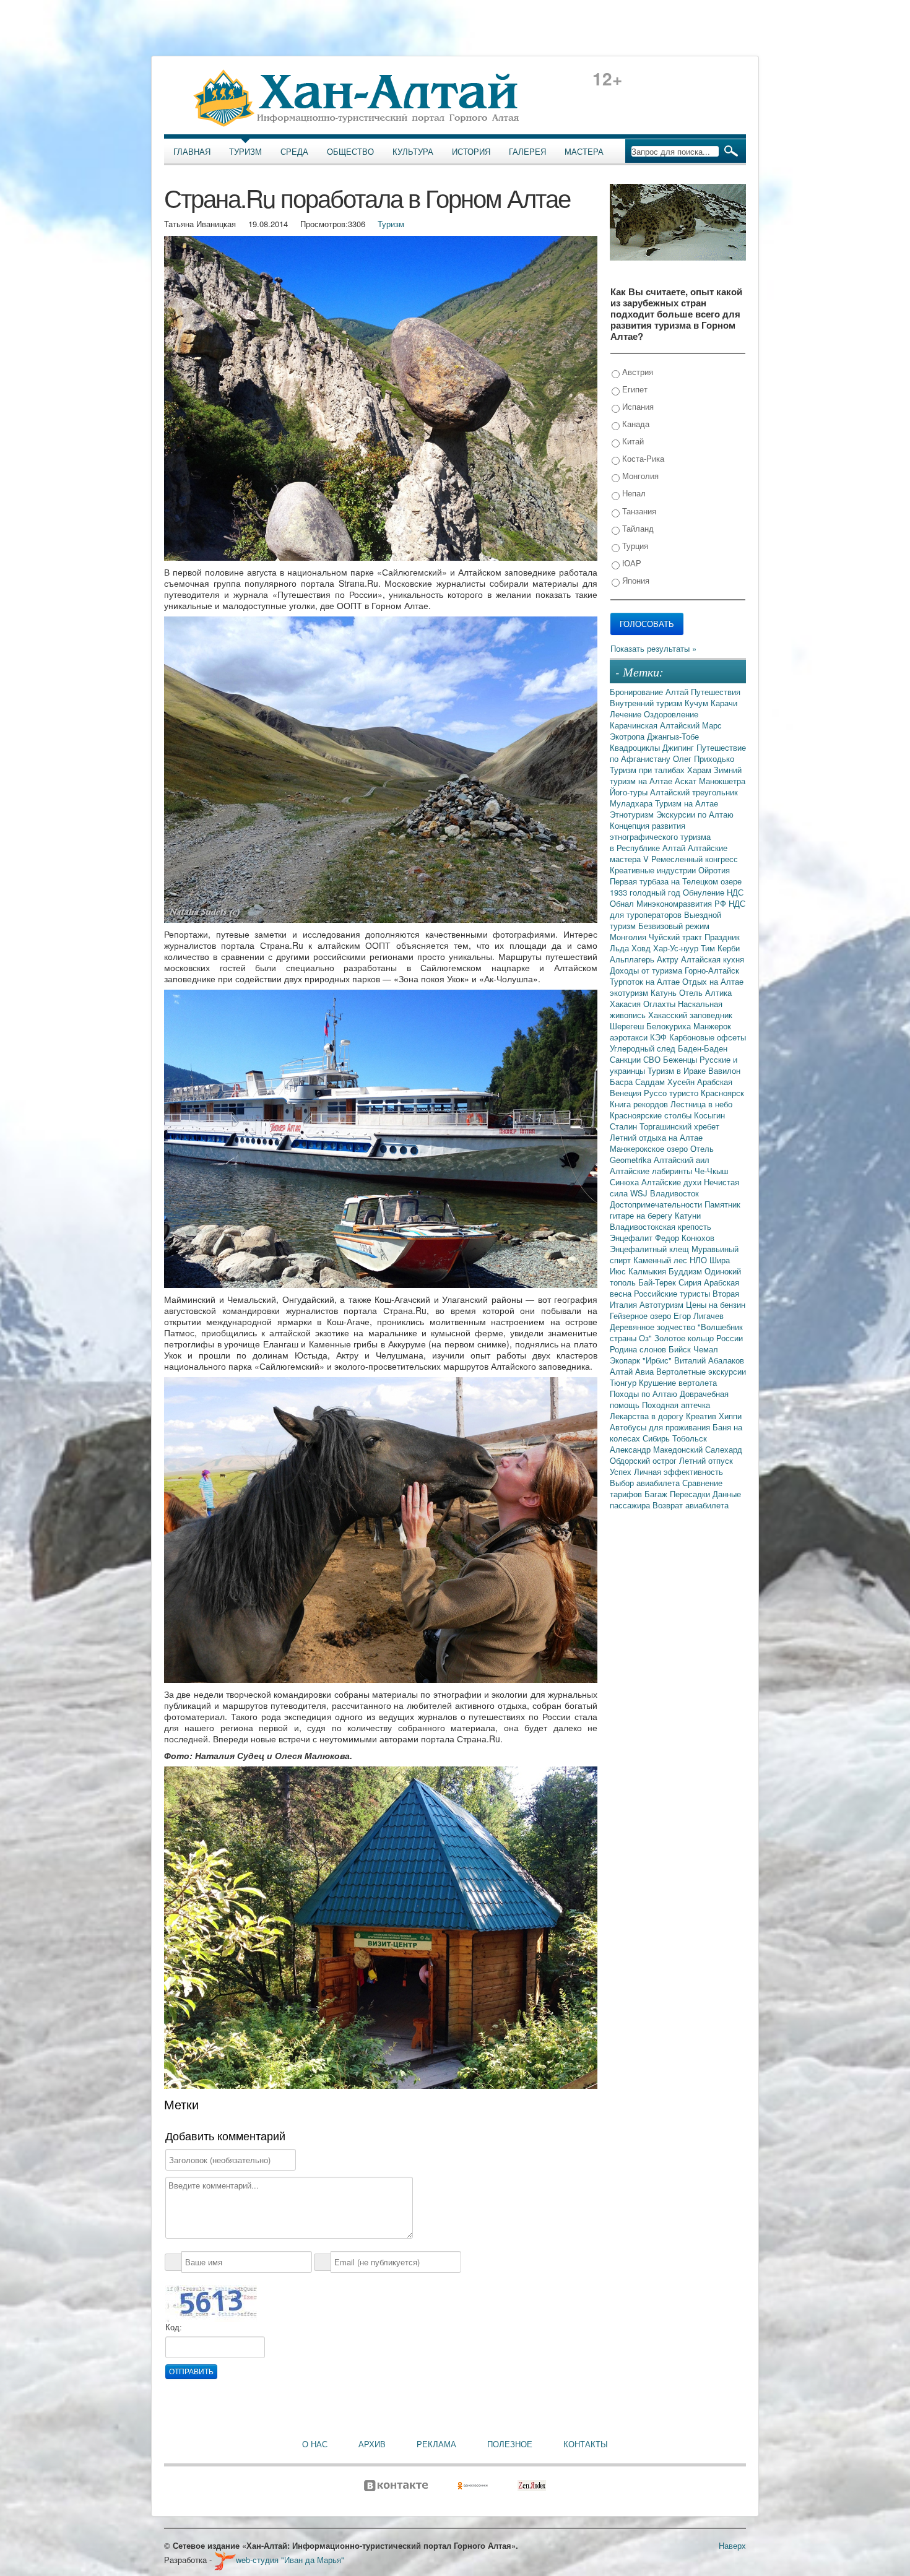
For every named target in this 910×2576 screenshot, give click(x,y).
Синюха (626, 1182)
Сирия (691, 1282)
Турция (634, 546)
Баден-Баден (703, 1048)
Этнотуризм (633, 814)
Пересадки (691, 1494)
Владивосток (674, 1193)
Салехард (724, 1449)
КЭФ (660, 1037)
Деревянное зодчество (654, 1327)
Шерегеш (628, 1026)
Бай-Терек (658, 1282)
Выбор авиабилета (646, 1483)
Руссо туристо (672, 1093)
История (471, 152)
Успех (622, 1472)
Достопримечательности (657, 1204)
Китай (632, 441)
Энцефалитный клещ (651, 1249)
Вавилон (724, 1070)
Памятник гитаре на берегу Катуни (675, 1210)
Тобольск (690, 1438)
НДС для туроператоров (678, 909)
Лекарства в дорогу (648, 1416)
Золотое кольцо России (699, 1338)
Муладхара (632, 803)
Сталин (625, 1126)
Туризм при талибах (648, 770)
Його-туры (630, 792)
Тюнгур (624, 1382)
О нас (315, 2444)
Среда (294, 152)
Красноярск (722, 1093)
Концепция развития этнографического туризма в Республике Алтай (660, 836)
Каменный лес (661, 1260)
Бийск (681, 1349)
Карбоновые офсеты (708, 1037)
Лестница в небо (701, 1104)
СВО (653, 1059)
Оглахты (661, 1004)
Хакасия (626, 1004)
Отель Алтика (705, 992)
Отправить (191, 2372)
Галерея (527, 152)
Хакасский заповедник (690, 1015)
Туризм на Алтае (687, 803)
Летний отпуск (706, 1460)
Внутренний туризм (647, 703)
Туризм (245, 152)
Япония (635, 580)
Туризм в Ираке (678, 1070)
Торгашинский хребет (679, 1126)
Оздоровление (671, 714)
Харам (700, 770)
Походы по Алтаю (645, 1394)
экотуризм (630, 992)
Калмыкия (648, 1271)
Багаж (657, 1494)
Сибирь (657, 1438)
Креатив (702, 1416)
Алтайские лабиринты (652, 1171)
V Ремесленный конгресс (691, 859)
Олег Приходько (704, 759)
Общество (350, 152)
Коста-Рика (642, 458)
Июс (619, 1271)
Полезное (510, 2444)
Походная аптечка (676, 1405)
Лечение (627, 714)
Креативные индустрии (654, 870)
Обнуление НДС (713, 892)
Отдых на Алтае (713, 981)
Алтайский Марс (691, 725)
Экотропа (628, 736)
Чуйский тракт (677, 937)
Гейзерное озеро (642, 1316)
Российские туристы (673, 1293)
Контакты (586, 2444)
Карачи (724, 703)
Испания (637, 406)
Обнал (623, 903)
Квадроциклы (636, 747)
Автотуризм (663, 1304)
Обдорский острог (644, 1460)
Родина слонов (639, 1349)
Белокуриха (670, 1026)
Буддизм (687, 1271)
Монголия (639, 476)
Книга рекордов (640, 1104)
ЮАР (630, 563)
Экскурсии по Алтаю (695, 814)
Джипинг (679, 747)
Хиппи (730, 1416)
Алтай (678, 692)
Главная (192, 152)
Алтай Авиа (633, 1371)
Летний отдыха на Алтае (656, 1137)
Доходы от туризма (647, 970)
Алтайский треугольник (694, 792)
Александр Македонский (657, 1449)
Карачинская (635, 725)
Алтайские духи (673, 1182)
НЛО (700, 1260)
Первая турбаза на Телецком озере (676, 881)
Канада (635, 424)
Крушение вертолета (678, 1382)
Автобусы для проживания (661, 1427)
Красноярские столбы (652, 1115)
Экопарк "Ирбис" (642, 1360)
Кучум (698, 703)
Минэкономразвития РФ (682, 903)
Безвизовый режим (674, 926)
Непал (633, 493)
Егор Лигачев (699, 1316)
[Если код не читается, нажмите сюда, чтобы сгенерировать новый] (211, 2303)
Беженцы (681, 1059)
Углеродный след (644, 1048)
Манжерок (712, 1026)
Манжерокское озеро (650, 1148)
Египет (634, 389)
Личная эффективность (678, 1472)
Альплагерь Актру (645, 959)
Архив (372, 2444)
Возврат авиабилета (691, 1505)
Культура (413, 152)
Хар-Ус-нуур (677, 948)
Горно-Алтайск (712, 970)
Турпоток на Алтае (646, 981)
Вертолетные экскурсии (701, 1371)
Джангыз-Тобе (673, 736)
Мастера (584, 152)
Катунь (665, 992)
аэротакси (630, 1037)
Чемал (706, 1349)
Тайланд (637, 528)
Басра (622, 1082)
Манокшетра (722, 781)
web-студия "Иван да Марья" (290, 2560)
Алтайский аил (682, 1160)
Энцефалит (632, 1238)
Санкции (626, 1059)
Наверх (732, 2545)
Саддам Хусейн (666, 1082)
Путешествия (716, 692)
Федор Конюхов (685, 1238)
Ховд (642, 948)
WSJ (640, 1193)
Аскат (687, 781)
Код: (174, 2327)
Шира (720, 1260)
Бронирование (638, 692)
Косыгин (709, 1115)
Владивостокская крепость (661, 1226)
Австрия (636, 372)
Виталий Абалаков (709, 1360)
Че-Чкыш (711, 1171)
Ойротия (714, 870)
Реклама (436, 2444)
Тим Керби (720, 948)
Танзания (638, 511)
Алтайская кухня (713, 959)
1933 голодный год (646, 892)
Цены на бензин (716, 1304)
